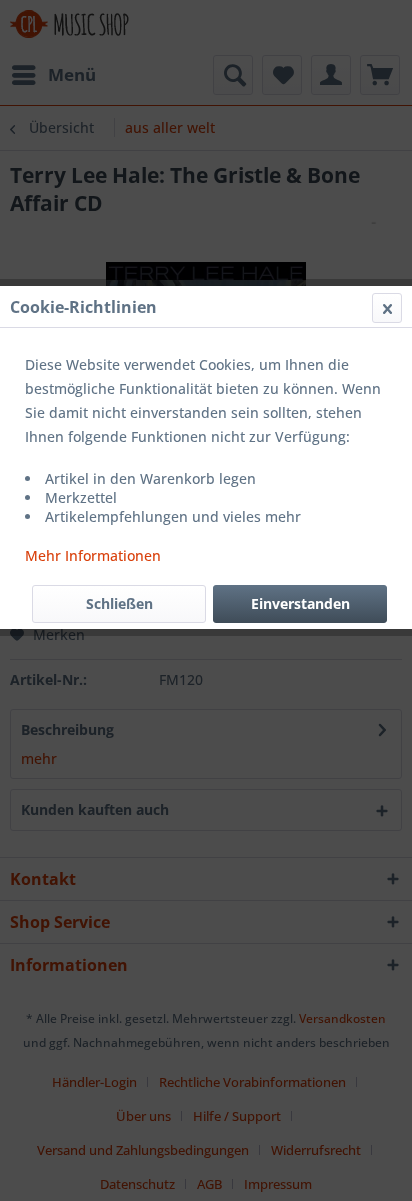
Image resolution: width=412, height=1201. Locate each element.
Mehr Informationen (93, 555)
